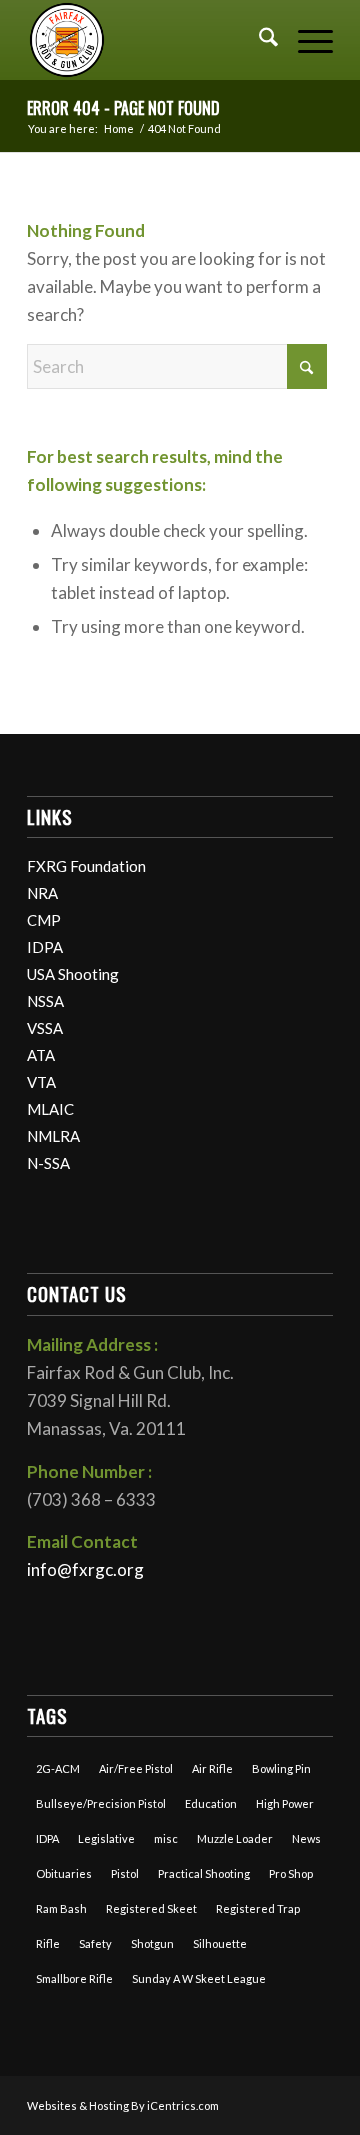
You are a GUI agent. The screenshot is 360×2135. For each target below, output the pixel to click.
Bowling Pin (281, 1768)
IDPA (45, 947)
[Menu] (305, 40)
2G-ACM (58, 1768)
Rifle (48, 1943)
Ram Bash (61, 1908)
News (306, 1838)
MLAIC (50, 1109)
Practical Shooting (204, 1873)
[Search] (258, 40)
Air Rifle (212, 1768)
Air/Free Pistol (136, 1768)
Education (211, 1803)
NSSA (45, 1001)
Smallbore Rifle (74, 1978)
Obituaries (64, 1873)
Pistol (125, 1873)
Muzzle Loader (235, 1838)
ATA (41, 1055)
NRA (42, 893)
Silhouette (220, 1943)
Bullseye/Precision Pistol (101, 1803)
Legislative (106, 1838)
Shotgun (152, 1943)
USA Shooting (73, 974)
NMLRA (53, 1136)
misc (166, 1838)
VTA (41, 1082)
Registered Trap (258, 1908)
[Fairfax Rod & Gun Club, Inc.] (149, 40)
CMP (44, 920)
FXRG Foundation (86, 866)
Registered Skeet (151, 1908)
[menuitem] (258, 40)
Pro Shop (291, 1873)
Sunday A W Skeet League (199, 1978)
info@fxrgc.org (85, 1569)
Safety (95, 1943)
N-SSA (48, 1163)
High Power (285, 1803)
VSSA (45, 1028)
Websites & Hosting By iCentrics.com (123, 2105)
